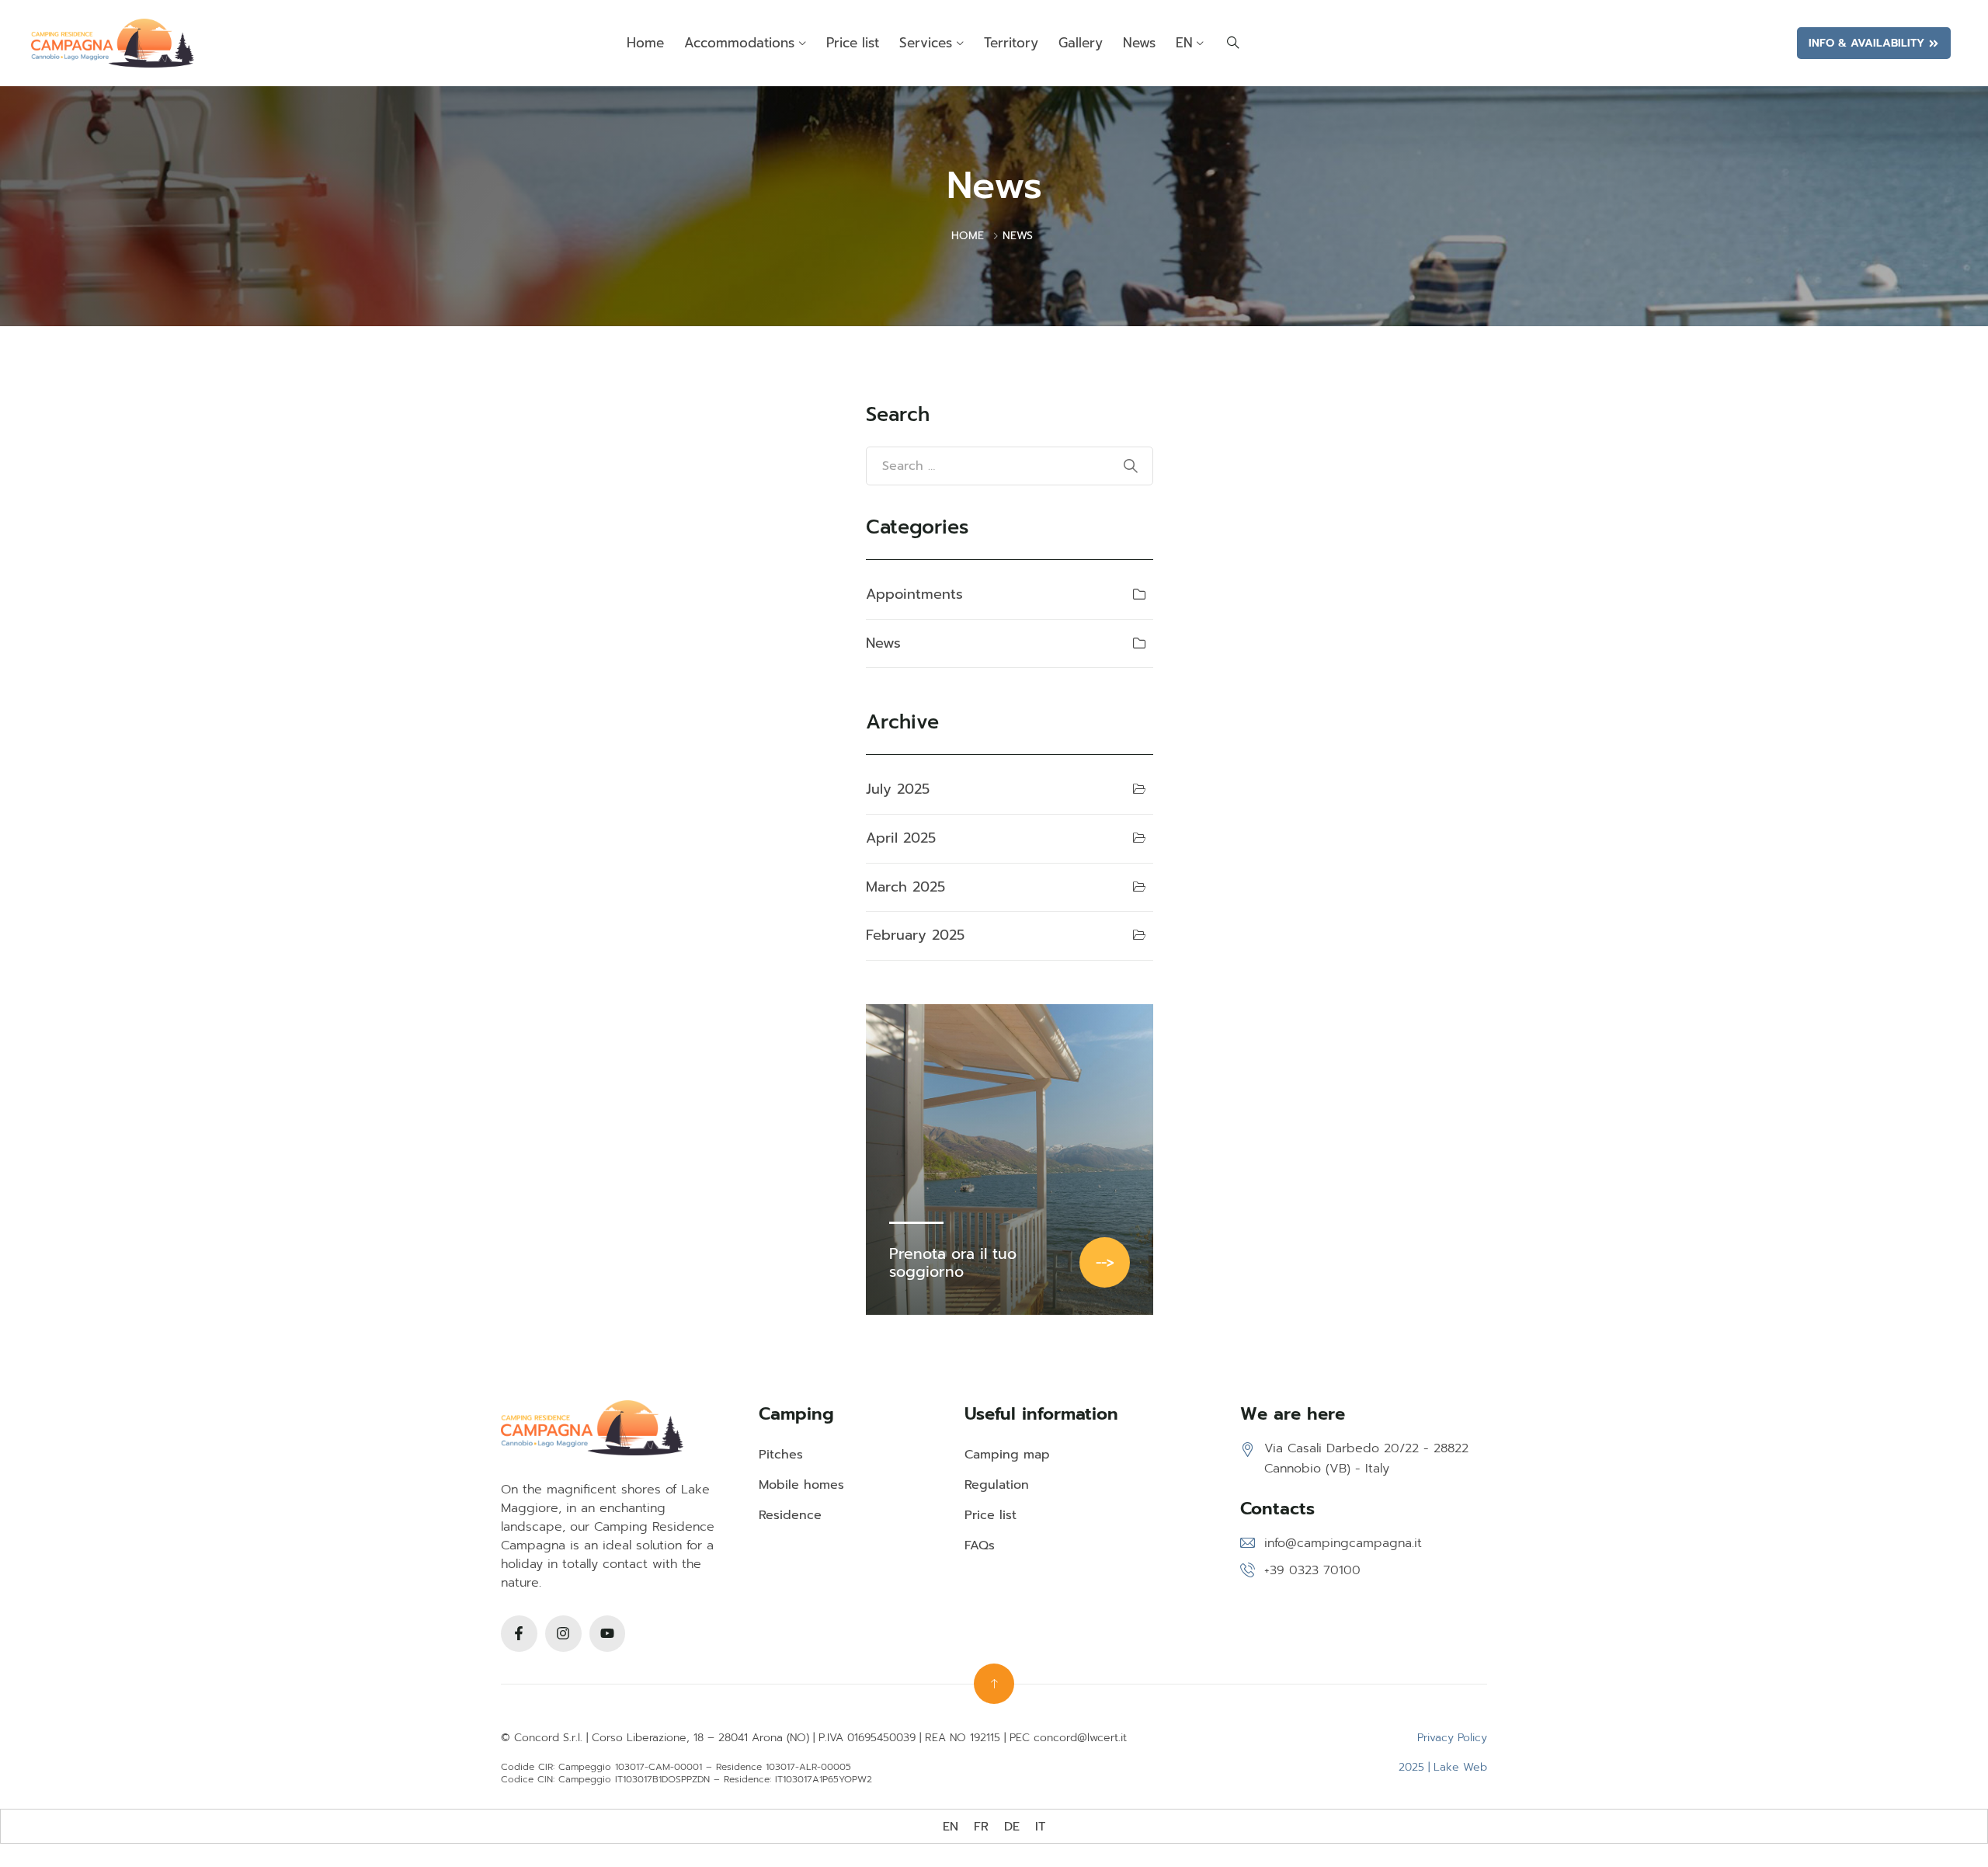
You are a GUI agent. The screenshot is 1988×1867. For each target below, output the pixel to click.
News (1139, 43)
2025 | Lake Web (1443, 1767)
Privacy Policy (1452, 1738)
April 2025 (901, 838)
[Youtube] (608, 1634)
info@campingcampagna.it (1343, 1543)
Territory (1011, 43)
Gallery (1081, 43)
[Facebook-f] (519, 1634)
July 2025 (898, 789)
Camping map (1007, 1455)
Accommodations (739, 43)
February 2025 (915, 935)
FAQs (980, 1545)
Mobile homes (801, 1485)
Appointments (914, 594)
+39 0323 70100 (1312, 1570)
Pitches (781, 1455)
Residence (790, 1515)
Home (645, 43)
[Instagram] (563, 1634)
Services (926, 43)
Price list (853, 43)
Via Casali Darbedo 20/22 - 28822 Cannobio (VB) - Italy (1366, 1458)
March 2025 (905, 887)
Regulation (997, 1485)
